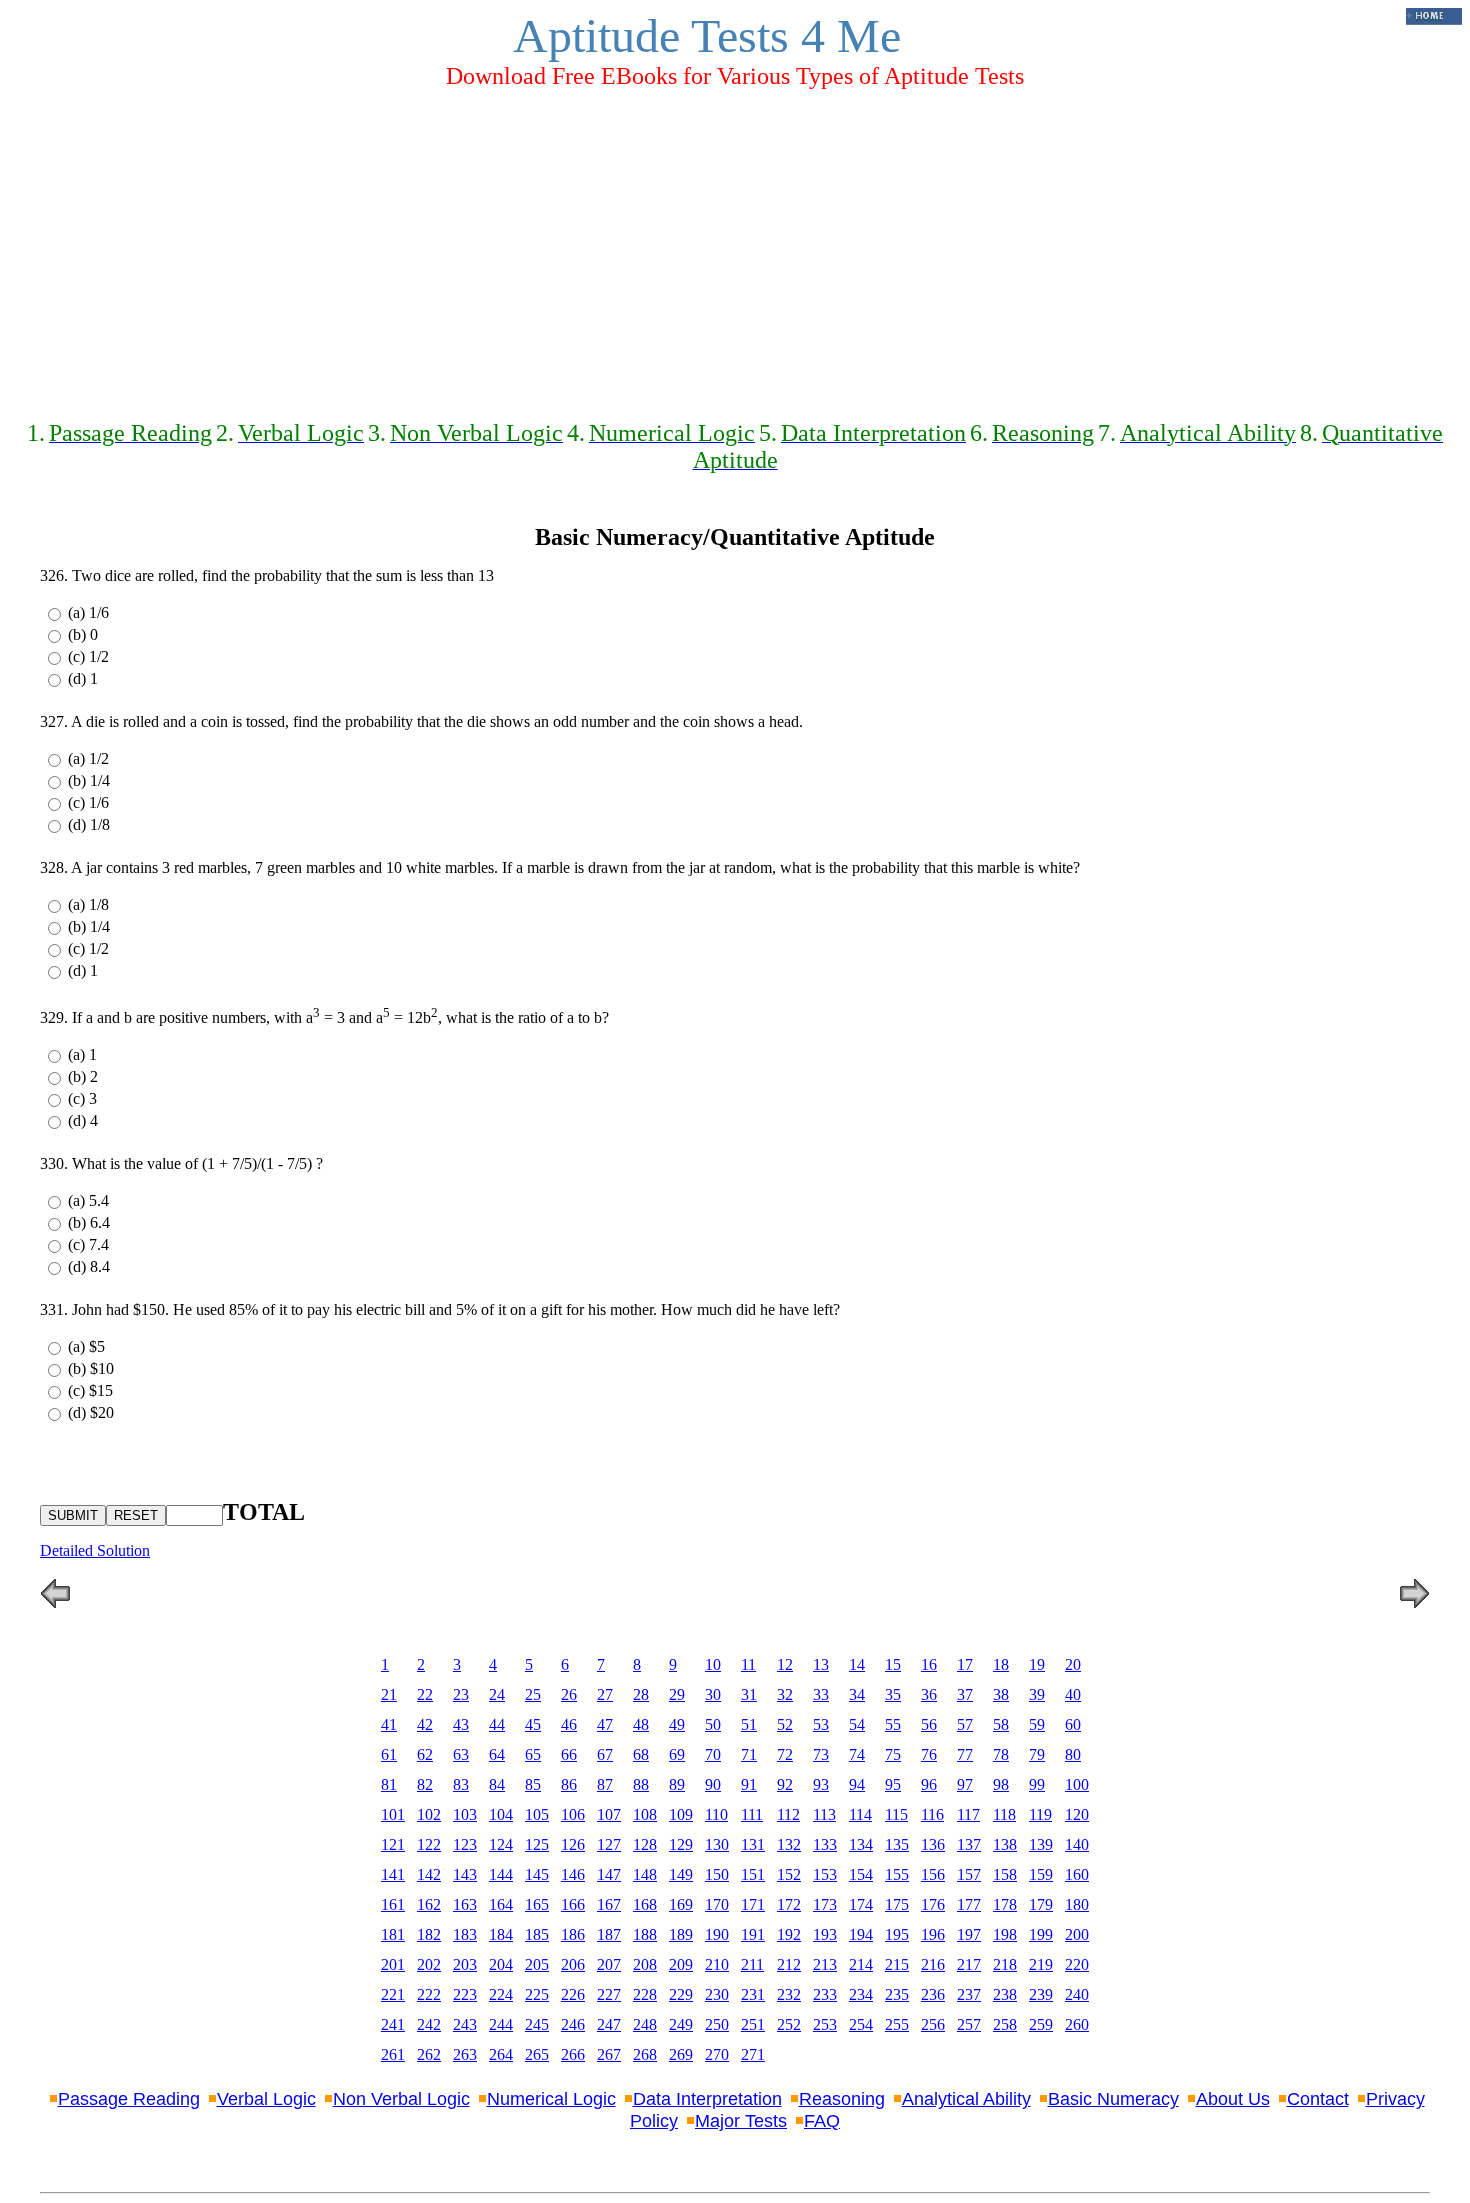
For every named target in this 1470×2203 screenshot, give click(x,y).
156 (933, 1874)
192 (789, 1934)
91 (749, 1784)
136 (933, 1844)
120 (1077, 1814)
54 (857, 1724)
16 (929, 1664)
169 (681, 1904)
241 (393, 2024)
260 (1077, 2024)
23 (461, 1694)
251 (753, 2024)
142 (429, 1874)
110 (716, 1814)
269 (681, 2054)
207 (609, 1964)
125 (537, 1844)
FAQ (822, 2121)
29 (677, 1694)
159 (1041, 1874)
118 (1004, 1814)
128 (645, 1844)
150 (717, 1874)
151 (753, 1874)
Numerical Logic (551, 2099)
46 (569, 1724)
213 (825, 1964)
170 (717, 1904)
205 (537, 1964)
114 (860, 1814)
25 (533, 1694)
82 (425, 1784)
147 (609, 1874)
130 (717, 1844)
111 (752, 1814)
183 (465, 1934)
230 (717, 1994)
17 (965, 1664)
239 (1041, 1994)
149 (681, 1874)
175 (897, 1904)
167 (609, 1904)
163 (465, 1904)
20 (1073, 1664)
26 (569, 1694)
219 (1041, 1964)
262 (429, 2054)
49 (677, 1724)
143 (465, 1874)
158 (1005, 1874)
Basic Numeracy (1113, 2099)
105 (537, 1814)
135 (897, 1844)
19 (1037, 1664)
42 (425, 1724)
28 (641, 1694)
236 (933, 1994)
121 (393, 1844)
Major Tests (741, 2121)
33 (821, 1694)
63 (461, 1754)
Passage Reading (129, 2099)
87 (605, 1784)
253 (825, 2024)
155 (897, 1874)
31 (749, 1694)
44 (497, 1724)
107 (609, 1814)
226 (573, 1994)
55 (893, 1724)
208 (645, 1964)
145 (537, 1874)
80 (1073, 1754)
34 (857, 1694)
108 (645, 1814)
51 (749, 1724)
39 (1037, 1694)
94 (857, 1784)
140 (1077, 1844)
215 (897, 1964)
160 (1077, 1874)
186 (573, 1934)
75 (893, 1754)
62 (425, 1754)
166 (573, 1904)
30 (713, 1694)
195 (897, 1934)
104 (501, 1814)
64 (497, 1754)
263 (465, 2054)
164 (501, 1904)
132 (789, 1844)
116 (932, 1814)
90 (713, 1784)
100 (1077, 1784)
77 (965, 1754)
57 (965, 1724)
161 (393, 1904)
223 (465, 1994)
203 (465, 1964)
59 (1037, 1724)
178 (1005, 1904)
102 (429, 1814)
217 (969, 1964)
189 (681, 1934)
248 (645, 2024)
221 (393, 1994)
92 (785, 1784)
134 (861, 1844)
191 (753, 1934)
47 (605, 1724)
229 (681, 1994)
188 (645, 1934)
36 (929, 1694)
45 (533, 1724)
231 (753, 1994)
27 (605, 1694)
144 (501, 1874)
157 (969, 1874)
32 (785, 1694)
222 (429, 1994)
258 (1005, 2024)
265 (537, 2054)
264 (501, 2054)
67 (605, 1754)
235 (897, 1994)
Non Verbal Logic (401, 2099)
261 (393, 2054)
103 (465, 1814)
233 (825, 1994)
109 (681, 1814)
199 (1041, 1934)
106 (573, 1814)
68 (641, 1754)
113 (824, 1814)
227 (609, 1994)
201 (393, 1964)
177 (969, 1904)
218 (1005, 1964)
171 (753, 1904)
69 (677, 1754)
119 (1040, 1814)
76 (929, 1754)
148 (645, 1874)
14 (857, 1664)
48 (641, 1724)
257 (969, 2024)
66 (569, 1754)
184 (501, 1934)
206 (573, 1964)
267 (609, 2054)
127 (609, 1844)
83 (461, 1784)
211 (752, 1964)
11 (748, 1664)
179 (1041, 1904)
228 (645, 1994)
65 (533, 1754)
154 (861, 1874)
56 (929, 1724)
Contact (1318, 2099)
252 (789, 2024)
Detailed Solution (95, 1550)
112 (788, 1814)
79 (1037, 1754)
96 (929, 1784)
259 (1041, 2024)
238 (1005, 1994)
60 (1073, 1724)
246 (573, 2024)
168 (645, 1904)
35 (893, 1694)
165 (537, 1904)
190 (717, 1934)
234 (861, 1994)
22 (425, 1694)
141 (393, 1874)
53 (821, 1724)
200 (1077, 1934)
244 (501, 2024)
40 (1073, 1694)
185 (537, 1934)
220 (1077, 1964)
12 (785, 1664)
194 (861, 1934)
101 (393, 1814)
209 (681, 1964)
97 (965, 1784)
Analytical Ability (966, 2099)
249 (681, 2024)
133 (825, 1844)
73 (821, 1754)
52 (785, 1724)
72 (785, 1754)
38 (1001, 1694)
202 (429, 1964)
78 (1001, 1754)
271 (753, 2054)
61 (389, 1754)
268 (645, 2054)
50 (713, 1724)
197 (969, 1934)
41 (389, 1724)
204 (501, 1964)
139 (1041, 1844)
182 (429, 1934)
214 (861, 1964)
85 (533, 1784)
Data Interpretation (707, 2099)
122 (429, 1844)
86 (569, 1784)
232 (789, 1994)
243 (465, 2024)
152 (789, 1874)
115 (896, 1814)
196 (933, 1934)
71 (749, 1754)
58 (1001, 1724)
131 (753, 1844)
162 (429, 1904)
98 (1001, 1784)
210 (717, 1964)
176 (933, 1904)
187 (609, 1934)
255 (897, 2024)
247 (609, 2024)
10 (713, 1664)
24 (497, 1694)
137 (969, 1844)
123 (465, 1844)
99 (1037, 1784)
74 (857, 1754)
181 (393, 1934)
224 (501, 1994)
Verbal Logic (266, 2099)
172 (789, 1904)
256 (933, 2024)
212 (789, 1964)
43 (461, 1724)
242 (429, 2024)
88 (641, 1784)
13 (821, 1664)
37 (965, 1694)
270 (717, 2054)
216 (933, 1964)
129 (681, 1844)
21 (389, 1694)
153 (825, 1874)
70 (713, 1754)
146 (573, 1874)
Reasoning (842, 2099)
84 (497, 1784)
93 (821, 1784)
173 (825, 1904)
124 (501, 1844)
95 (893, 1784)
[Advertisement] (735, 246)
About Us (1233, 2099)
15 (893, 1664)
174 (861, 1904)
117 (968, 1814)
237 (969, 1994)
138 (1005, 1844)
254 (861, 2024)
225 (537, 1994)
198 (1005, 1934)
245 (537, 2024)
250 (717, 2024)
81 (389, 1784)
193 (825, 1934)
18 (1001, 1664)
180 (1077, 1904)
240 (1077, 1994)
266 (573, 2054)
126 (573, 1844)
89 (677, 1784)
